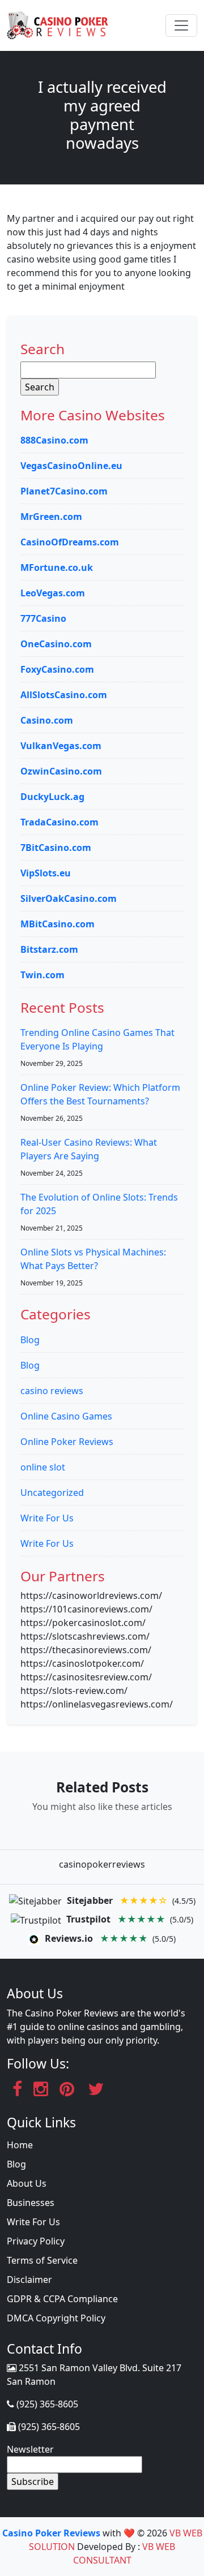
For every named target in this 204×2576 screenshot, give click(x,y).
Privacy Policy (36, 2241)
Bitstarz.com (49, 949)
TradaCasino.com (59, 822)
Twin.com (42, 975)
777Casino (43, 618)
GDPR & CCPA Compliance (62, 2299)
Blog (30, 1340)
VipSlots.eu (46, 873)
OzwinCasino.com (61, 771)
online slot (43, 1467)
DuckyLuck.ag (52, 797)
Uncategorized (52, 1493)
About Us (27, 2183)
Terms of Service (42, 2260)
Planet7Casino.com (64, 491)
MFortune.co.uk (57, 567)
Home (20, 2145)
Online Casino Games (66, 1416)
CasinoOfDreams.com (70, 542)
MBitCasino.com (58, 924)
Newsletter (30, 2449)
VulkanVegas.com (61, 746)
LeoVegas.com (53, 593)
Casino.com (47, 720)
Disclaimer (29, 2280)
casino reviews (52, 1391)
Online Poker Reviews (67, 1442)
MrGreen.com (51, 517)
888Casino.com (54, 440)
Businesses (31, 2203)
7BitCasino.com (56, 848)
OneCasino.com (56, 644)
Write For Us (47, 1518)
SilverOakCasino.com (69, 898)
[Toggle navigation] (181, 25)
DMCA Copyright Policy (56, 2318)
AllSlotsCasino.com (64, 695)
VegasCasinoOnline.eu (71, 466)
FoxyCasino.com (57, 669)
